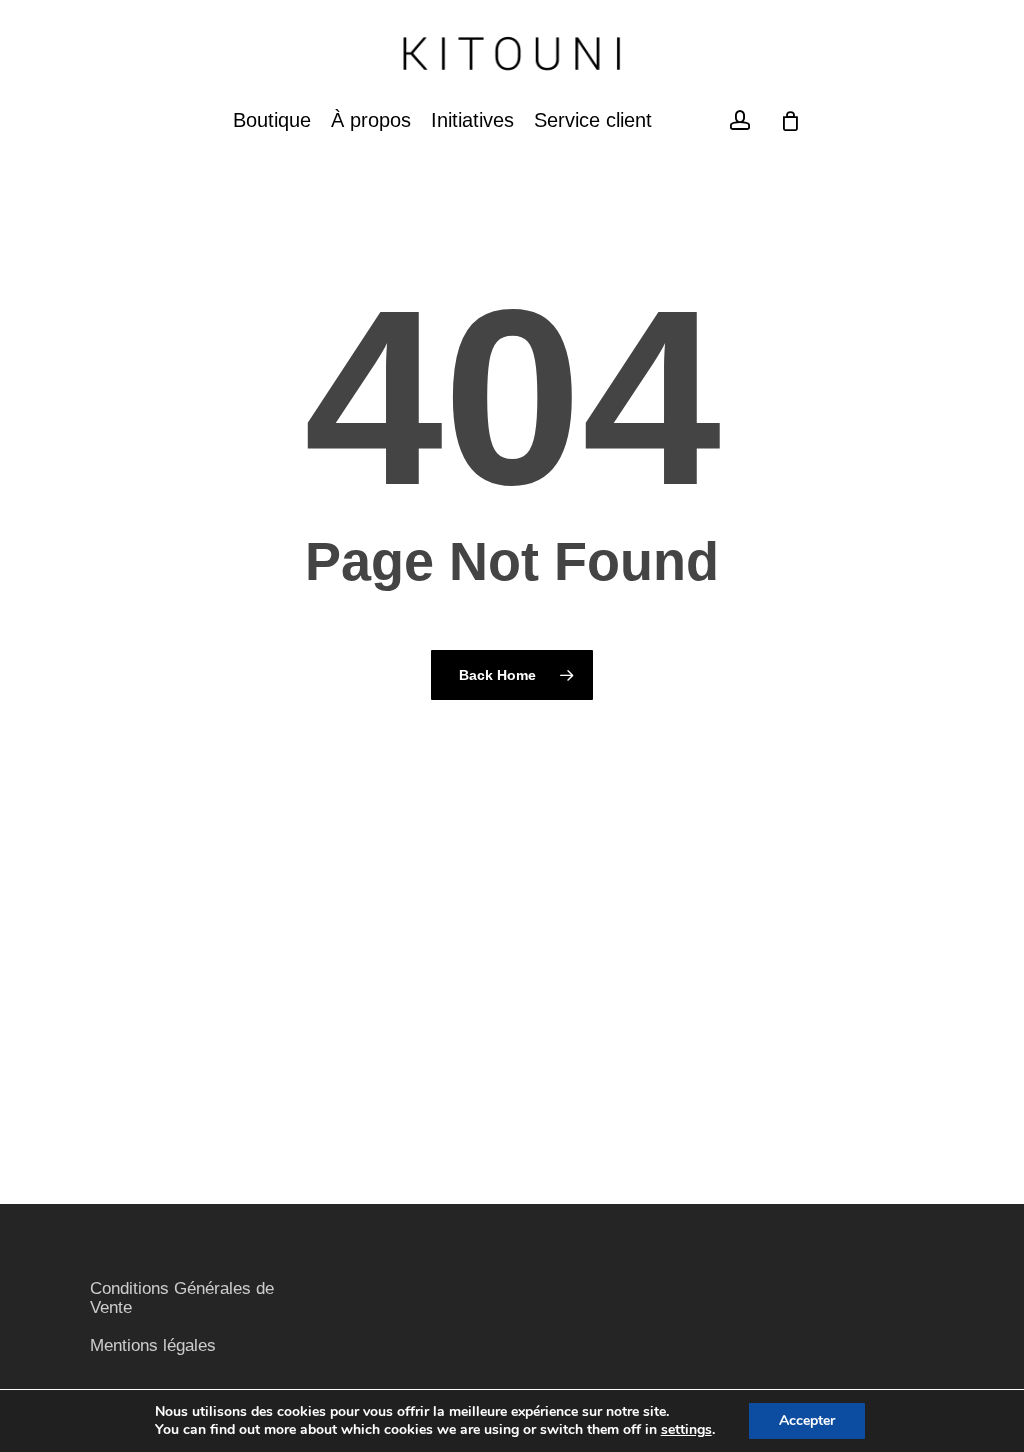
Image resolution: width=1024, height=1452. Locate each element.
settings (686, 1430)
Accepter (807, 1420)
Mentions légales (153, 1345)
